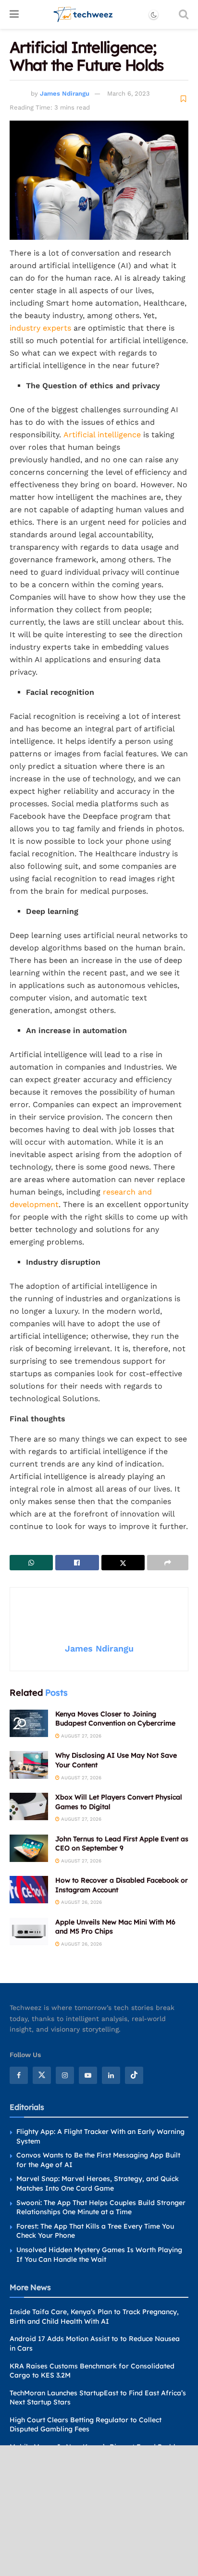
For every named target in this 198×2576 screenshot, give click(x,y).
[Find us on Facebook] (19, 2075)
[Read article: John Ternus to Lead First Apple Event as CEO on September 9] (29, 1848)
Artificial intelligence (101, 435)
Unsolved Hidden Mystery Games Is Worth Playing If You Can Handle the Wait (99, 2255)
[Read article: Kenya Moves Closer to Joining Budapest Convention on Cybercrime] (29, 1723)
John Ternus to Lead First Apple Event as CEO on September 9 (122, 1844)
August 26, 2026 (81, 1902)
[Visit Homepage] (83, 14)
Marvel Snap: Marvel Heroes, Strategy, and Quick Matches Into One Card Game (98, 2183)
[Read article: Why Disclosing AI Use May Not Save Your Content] (29, 1765)
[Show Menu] (14, 14)
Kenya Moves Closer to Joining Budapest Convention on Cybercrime (115, 1719)
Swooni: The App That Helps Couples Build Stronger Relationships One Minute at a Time (101, 2207)
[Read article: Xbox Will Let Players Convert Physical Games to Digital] (29, 1806)
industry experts (40, 328)
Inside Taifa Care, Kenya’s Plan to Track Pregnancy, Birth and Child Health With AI (94, 2317)
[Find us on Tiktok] (134, 2075)
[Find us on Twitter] (42, 2075)
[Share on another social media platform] (168, 1563)
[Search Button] (184, 14)
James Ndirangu (65, 93)
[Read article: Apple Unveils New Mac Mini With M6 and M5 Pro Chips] (29, 1931)
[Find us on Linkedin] (111, 2075)
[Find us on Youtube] (88, 2075)
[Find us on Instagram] (65, 2075)
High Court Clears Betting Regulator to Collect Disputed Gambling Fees (86, 2425)
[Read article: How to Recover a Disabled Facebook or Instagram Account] (29, 1890)
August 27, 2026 (80, 1736)
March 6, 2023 (129, 93)
